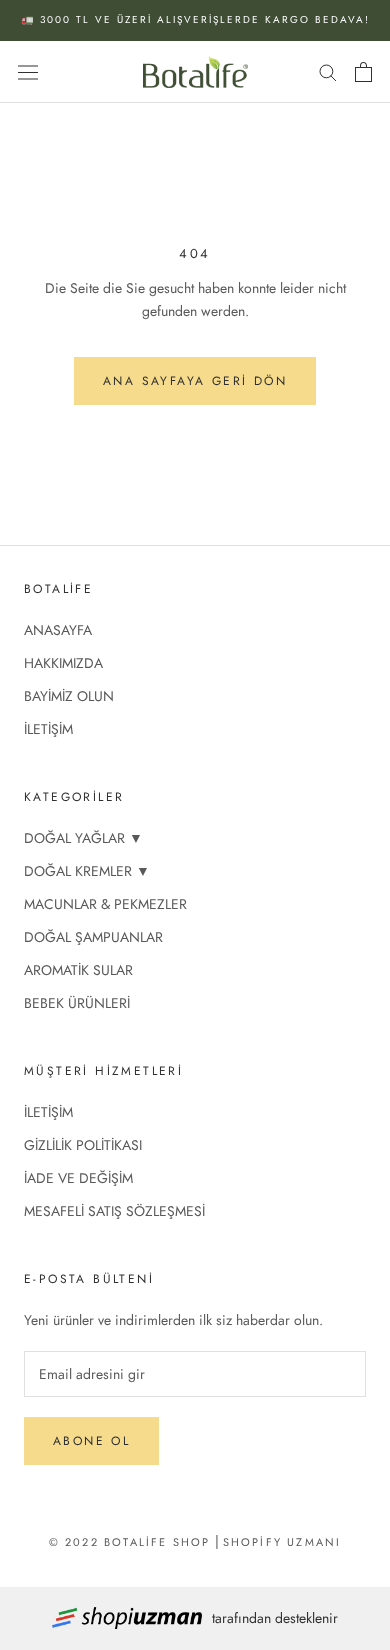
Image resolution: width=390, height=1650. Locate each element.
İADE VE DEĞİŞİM (78, 1178)
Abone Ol (91, 1441)
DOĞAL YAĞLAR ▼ (83, 838)
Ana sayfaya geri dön (195, 381)
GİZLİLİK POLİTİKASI (83, 1145)
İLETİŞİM (48, 729)
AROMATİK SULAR (78, 970)
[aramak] (328, 71)
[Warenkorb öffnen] (363, 72)
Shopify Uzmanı (282, 1542)
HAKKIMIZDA (63, 663)
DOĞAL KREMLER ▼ (87, 871)
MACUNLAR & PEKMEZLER (105, 904)
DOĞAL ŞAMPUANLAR (93, 937)
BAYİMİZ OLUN (69, 696)
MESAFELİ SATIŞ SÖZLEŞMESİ (114, 1211)
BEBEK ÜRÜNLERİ (77, 1003)
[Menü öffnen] (28, 71)
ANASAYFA (58, 630)
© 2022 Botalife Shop (130, 1542)
